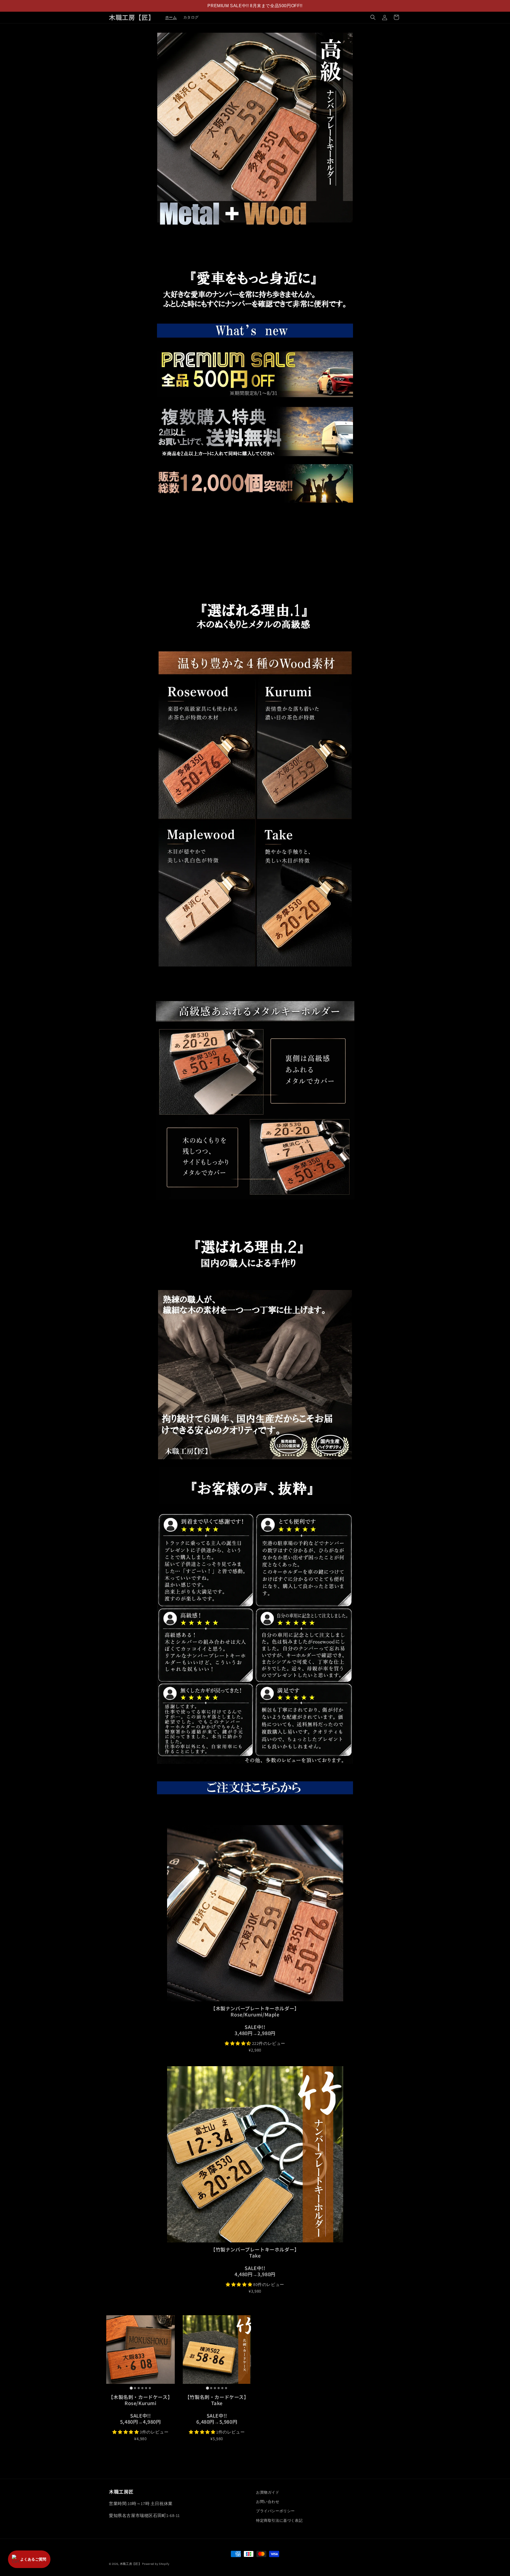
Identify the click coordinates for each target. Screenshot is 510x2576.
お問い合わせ (268, 2502)
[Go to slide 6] (150, 2388)
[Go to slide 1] (131, 2388)
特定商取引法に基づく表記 (279, 2520)
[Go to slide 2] (135, 2388)
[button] (373, 17)
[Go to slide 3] (139, 2388)
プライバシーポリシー (275, 2511)
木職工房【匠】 (131, 2564)
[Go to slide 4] (142, 2388)
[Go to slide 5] (146, 2388)
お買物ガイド (268, 2492)
